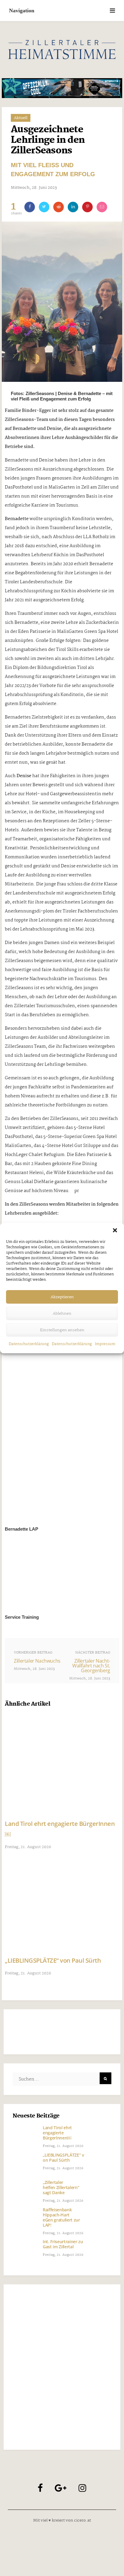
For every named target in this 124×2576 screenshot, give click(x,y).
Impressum (105, 1344)
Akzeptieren (62, 1297)
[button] (115, 1230)
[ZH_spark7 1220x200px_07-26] (62, 88)
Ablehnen (62, 1314)
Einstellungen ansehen (62, 1330)
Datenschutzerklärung (29, 1344)
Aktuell (21, 118)
